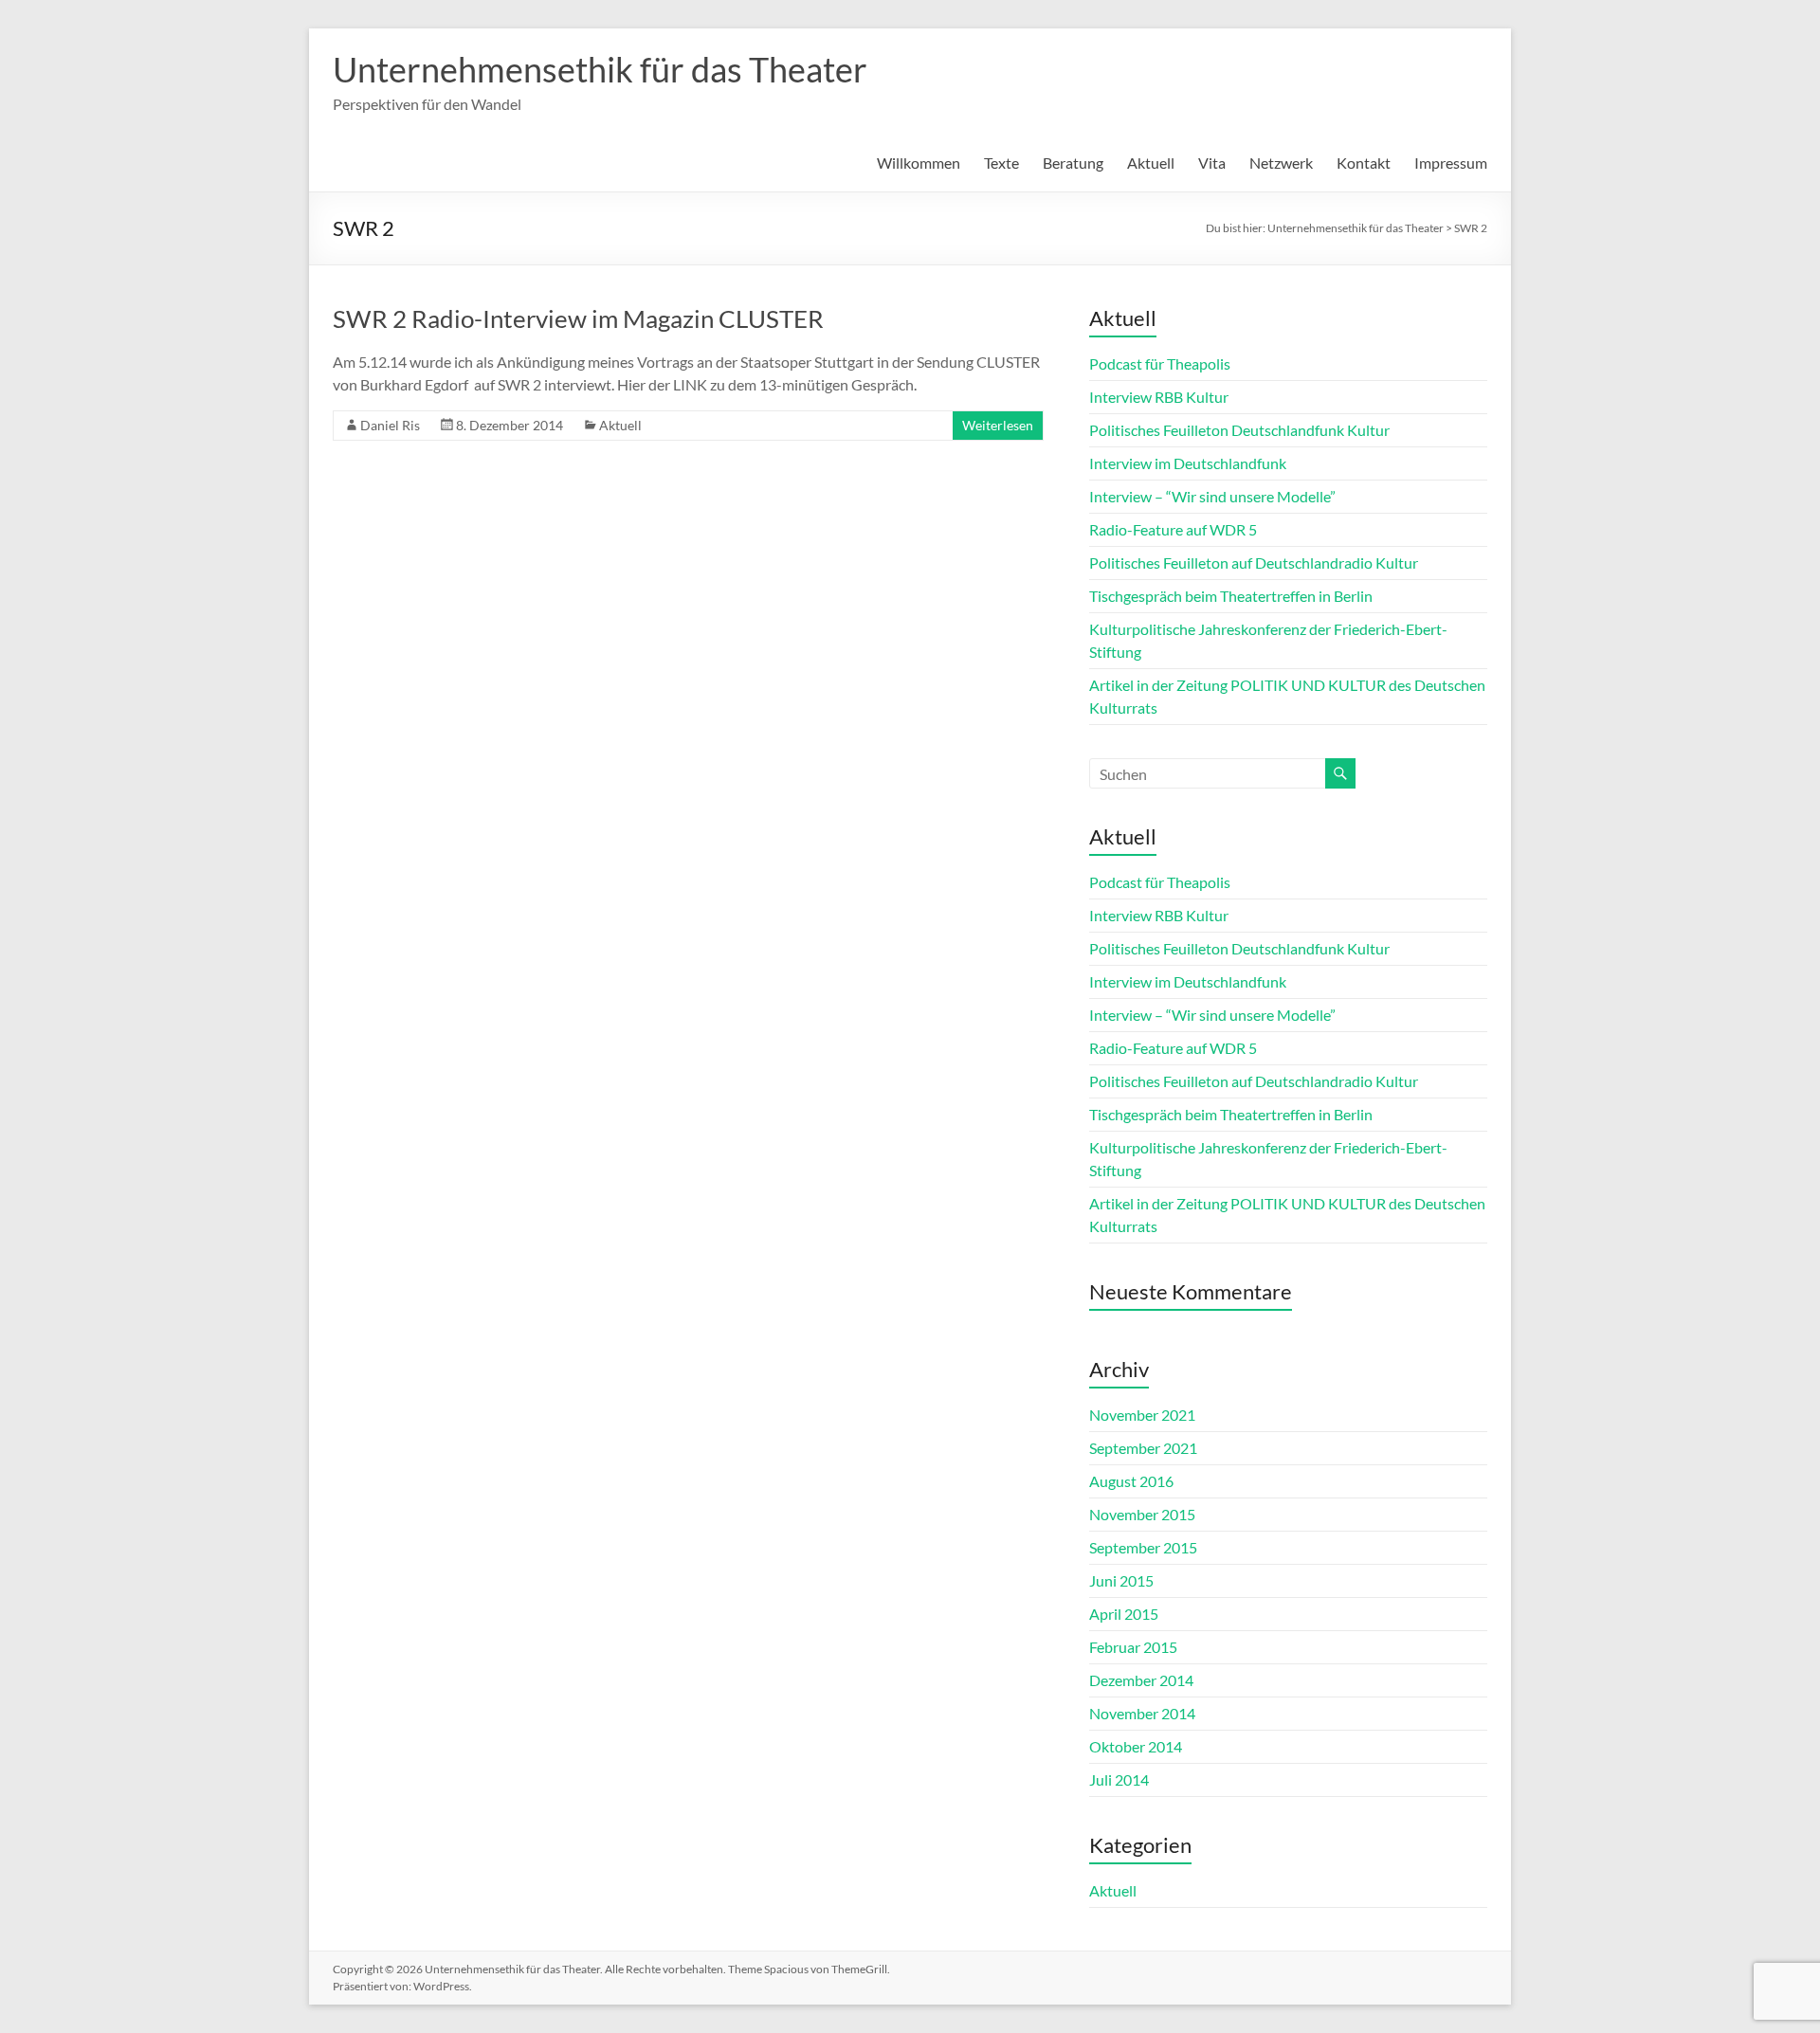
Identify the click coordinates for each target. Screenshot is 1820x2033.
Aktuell (1151, 163)
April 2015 (1124, 1614)
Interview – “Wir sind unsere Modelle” (1212, 496)
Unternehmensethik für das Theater (600, 69)
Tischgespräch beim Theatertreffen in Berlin (1231, 596)
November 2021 (1142, 1415)
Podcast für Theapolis (1160, 363)
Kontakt (1364, 163)
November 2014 (1142, 1713)
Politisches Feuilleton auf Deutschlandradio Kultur (1254, 563)
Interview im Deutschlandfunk (1188, 463)
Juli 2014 (1119, 1779)
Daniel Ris (390, 425)
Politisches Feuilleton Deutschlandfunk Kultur (1239, 430)
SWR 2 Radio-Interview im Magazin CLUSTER (578, 318)
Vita (1212, 163)
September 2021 (1143, 1448)
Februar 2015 (1133, 1647)
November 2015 (1142, 1514)
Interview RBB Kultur (1159, 397)
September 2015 (1143, 1547)
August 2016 (1131, 1481)
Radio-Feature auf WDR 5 (1173, 529)
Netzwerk (1281, 163)
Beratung (1073, 163)
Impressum (1451, 163)
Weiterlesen (998, 425)
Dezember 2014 (1141, 1680)
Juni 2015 (1121, 1580)
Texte (1001, 163)
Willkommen (919, 163)
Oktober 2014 (1136, 1746)
